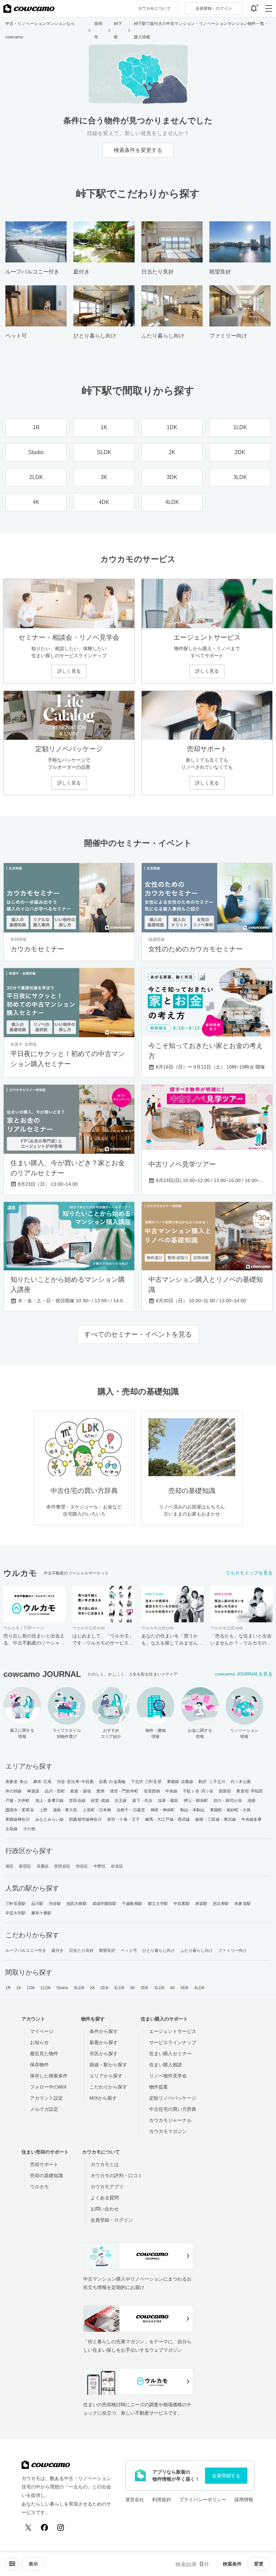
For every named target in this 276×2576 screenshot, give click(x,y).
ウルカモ (39, 2187)
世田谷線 (77, 1801)
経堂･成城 (100, 1801)
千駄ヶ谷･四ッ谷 (198, 1791)
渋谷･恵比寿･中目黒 (75, 1782)
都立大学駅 (158, 1904)
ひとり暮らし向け (159, 1950)
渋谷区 (82, 1866)
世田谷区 (62, 1866)
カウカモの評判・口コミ (116, 2175)
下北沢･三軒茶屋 (146, 1782)
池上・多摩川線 (50, 1801)
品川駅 (37, 1904)
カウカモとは (105, 2164)
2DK (104, 1988)
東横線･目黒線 (180, 1782)
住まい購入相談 (166, 2065)
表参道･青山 (17, 1782)
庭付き (58, 1950)
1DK (31, 1988)
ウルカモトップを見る (249, 1573)
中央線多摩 (252, 1819)
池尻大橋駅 (77, 1904)
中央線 (171, 1791)
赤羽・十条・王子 (123, 1819)
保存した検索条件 (49, 2076)
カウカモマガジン (168, 2131)
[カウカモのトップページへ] (29, 8)
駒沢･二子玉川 (212, 1782)
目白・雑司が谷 (228, 1801)
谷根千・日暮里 (131, 1810)
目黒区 (43, 1866)
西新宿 (225, 1791)
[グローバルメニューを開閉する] (269, 8)
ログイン (214, 8)
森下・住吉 (143, 1801)
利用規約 (162, 2500)
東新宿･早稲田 (250, 1791)
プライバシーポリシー (203, 2500)
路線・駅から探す (108, 2065)
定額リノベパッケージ (173, 2098)
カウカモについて (154, 8)
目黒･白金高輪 (112, 1782)
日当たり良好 (81, 1950)
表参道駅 (242, 1904)
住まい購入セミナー (170, 2054)
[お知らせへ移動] (254, 8)
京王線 (120, 1801)
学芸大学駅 (16, 1913)
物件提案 (159, 2087)
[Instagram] (61, 2527)
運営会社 (135, 2500)
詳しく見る (69, 671)
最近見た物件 (44, 2054)
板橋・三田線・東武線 (216, 1819)
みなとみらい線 (50, 1819)
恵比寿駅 (221, 1904)
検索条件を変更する (138, 150)
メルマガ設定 (44, 2109)
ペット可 (129, 1950)
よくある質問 (105, 2198)
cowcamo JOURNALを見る (244, 1674)
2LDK (119, 1988)
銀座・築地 (81, 1791)
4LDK (199, 1988)
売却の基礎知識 (46, 2175)
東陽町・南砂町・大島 (230, 1810)
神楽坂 (33, 1791)
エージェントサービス (173, 2031)
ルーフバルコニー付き (26, 1950)
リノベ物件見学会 (168, 2076)
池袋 (251, 1801)
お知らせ (39, 2042)
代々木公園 (241, 1782)
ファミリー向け (232, 1950)
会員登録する (226, 2476)
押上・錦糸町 (196, 1801)
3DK (144, 1988)
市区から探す (104, 2054)
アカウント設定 (46, 2098)
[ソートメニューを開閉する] (12, 2564)
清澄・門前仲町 (124, 1791)
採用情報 (244, 2500)
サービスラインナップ (173, 2042)
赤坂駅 (201, 1904)
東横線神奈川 (18, 1819)
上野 (43, 1810)
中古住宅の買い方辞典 (173, 2109)
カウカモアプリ (107, 2187)
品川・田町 (55, 1791)
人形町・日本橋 (97, 1810)
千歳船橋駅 (132, 1904)
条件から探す (104, 2031)
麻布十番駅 (42, 1913)
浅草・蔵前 (168, 1801)
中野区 (100, 1866)
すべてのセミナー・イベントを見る (138, 1334)
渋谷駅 (55, 1904)
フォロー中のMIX (48, 2087)
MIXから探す (103, 2098)
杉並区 (117, 1866)
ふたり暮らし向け (197, 1950)
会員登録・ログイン (112, 2220)
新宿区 (25, 1866)
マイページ (42, 2031)
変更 (259, 2564)
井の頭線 (13, 1791)
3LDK (159, 1988)
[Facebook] (44, 2527)
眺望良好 (107, 1950)
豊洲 (100, 1791)
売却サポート (44, 2164)
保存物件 (39, 2065)
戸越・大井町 (18, 1801)
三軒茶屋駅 (16, 1904)
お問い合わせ (105, 2209)
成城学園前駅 (105, 1904)
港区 (9, 1866)
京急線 (11, 1829)
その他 (29, 1829)
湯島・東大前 (65, 1810)
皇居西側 (152, 1791)
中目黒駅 (181, 1904)
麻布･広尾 (43, 1782)
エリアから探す (106, 2076)
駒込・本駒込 (193, 1810)
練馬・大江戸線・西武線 (167, 1819)
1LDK (46, 1988)
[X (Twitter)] (28, 2527)
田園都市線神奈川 (85, 1819)
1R (8, 1988)
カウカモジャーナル (170, 2120)
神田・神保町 (163, 1810)
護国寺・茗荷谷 (20, 1810)
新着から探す (104, 2042)
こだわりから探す (108, 2087)
